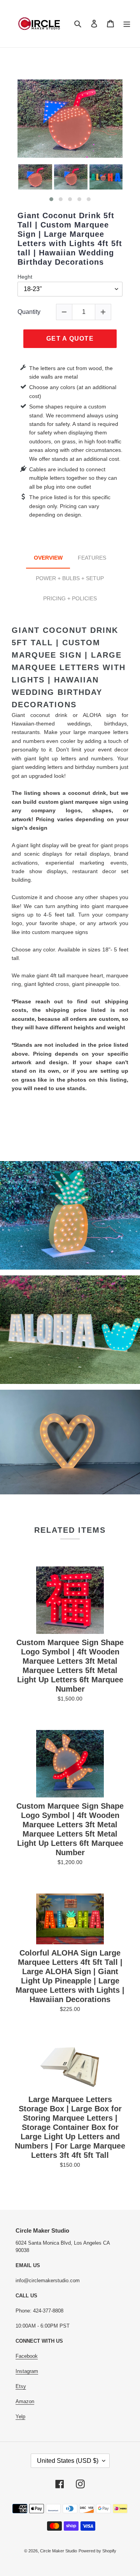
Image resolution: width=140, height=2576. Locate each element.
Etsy (21, 2386)
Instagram (27, 2371)
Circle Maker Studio (59, 2551)
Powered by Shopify (97, 2551)
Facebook (27, 2356)
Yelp (20, 2417)
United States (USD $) (68, 2461)
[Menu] (127, 23)
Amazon (25, 2401)
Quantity (29, 312)
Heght (25, 277)
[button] (51, 199)
